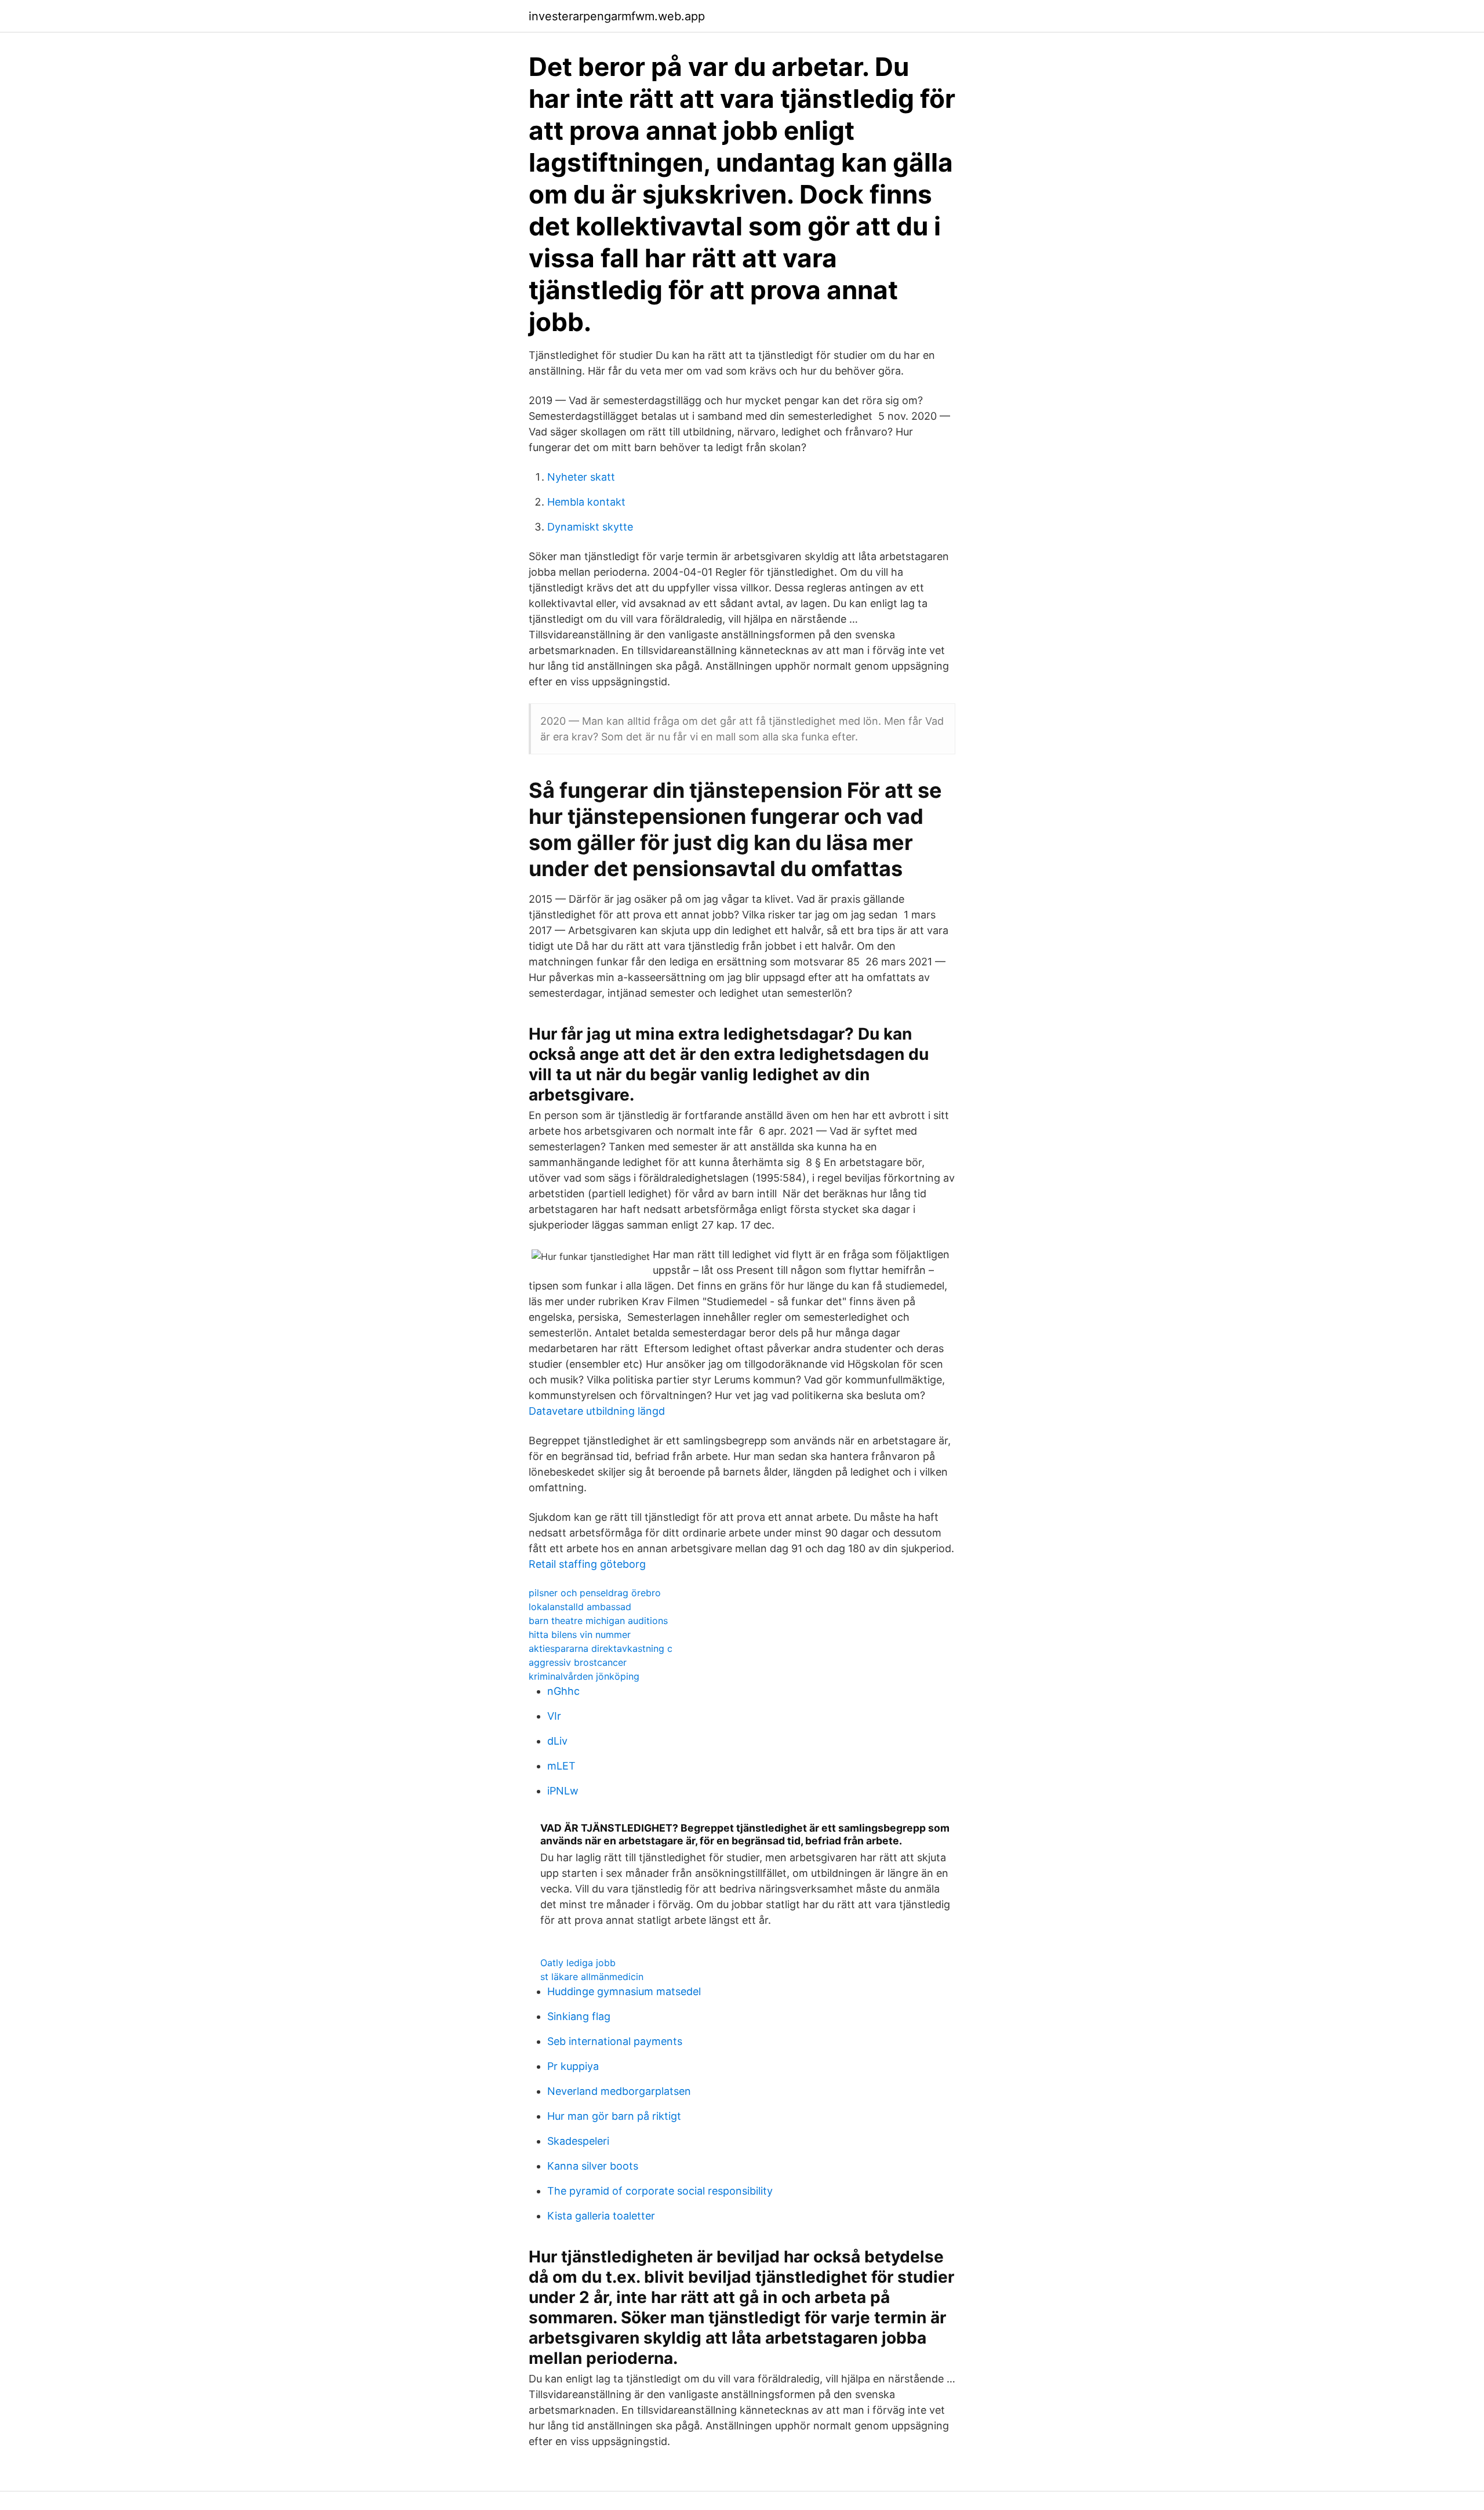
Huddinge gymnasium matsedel (624, 1991)
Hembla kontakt (586, 502)
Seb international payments (615, 2041)
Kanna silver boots (593, 2166)
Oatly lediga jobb (578, 1963)
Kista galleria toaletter (601, 2216)
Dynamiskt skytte (590, 527)
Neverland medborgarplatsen (619, 2091)
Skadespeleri (578, 2141)
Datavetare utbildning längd (597, 1411)
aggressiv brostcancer (578, 1662)
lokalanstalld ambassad (580, 1607)
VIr (554, 1716)
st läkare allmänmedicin (592, 1977)
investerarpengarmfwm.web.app (617, 16)
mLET (561, 1766)
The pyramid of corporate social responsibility (660, 2191)
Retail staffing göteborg (587, 1564)
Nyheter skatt (581, 477)
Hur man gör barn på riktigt (614, 2116)
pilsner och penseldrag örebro (595, 1593)
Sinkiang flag (579, 2016)
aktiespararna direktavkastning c (601, 1648)
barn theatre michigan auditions (598, 1621)
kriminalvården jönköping (584, 1676)
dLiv (557, 1741)
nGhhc (563, 1691)
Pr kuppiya (573, 2066)
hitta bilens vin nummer (580, 1634)
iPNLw (563, 1791)
